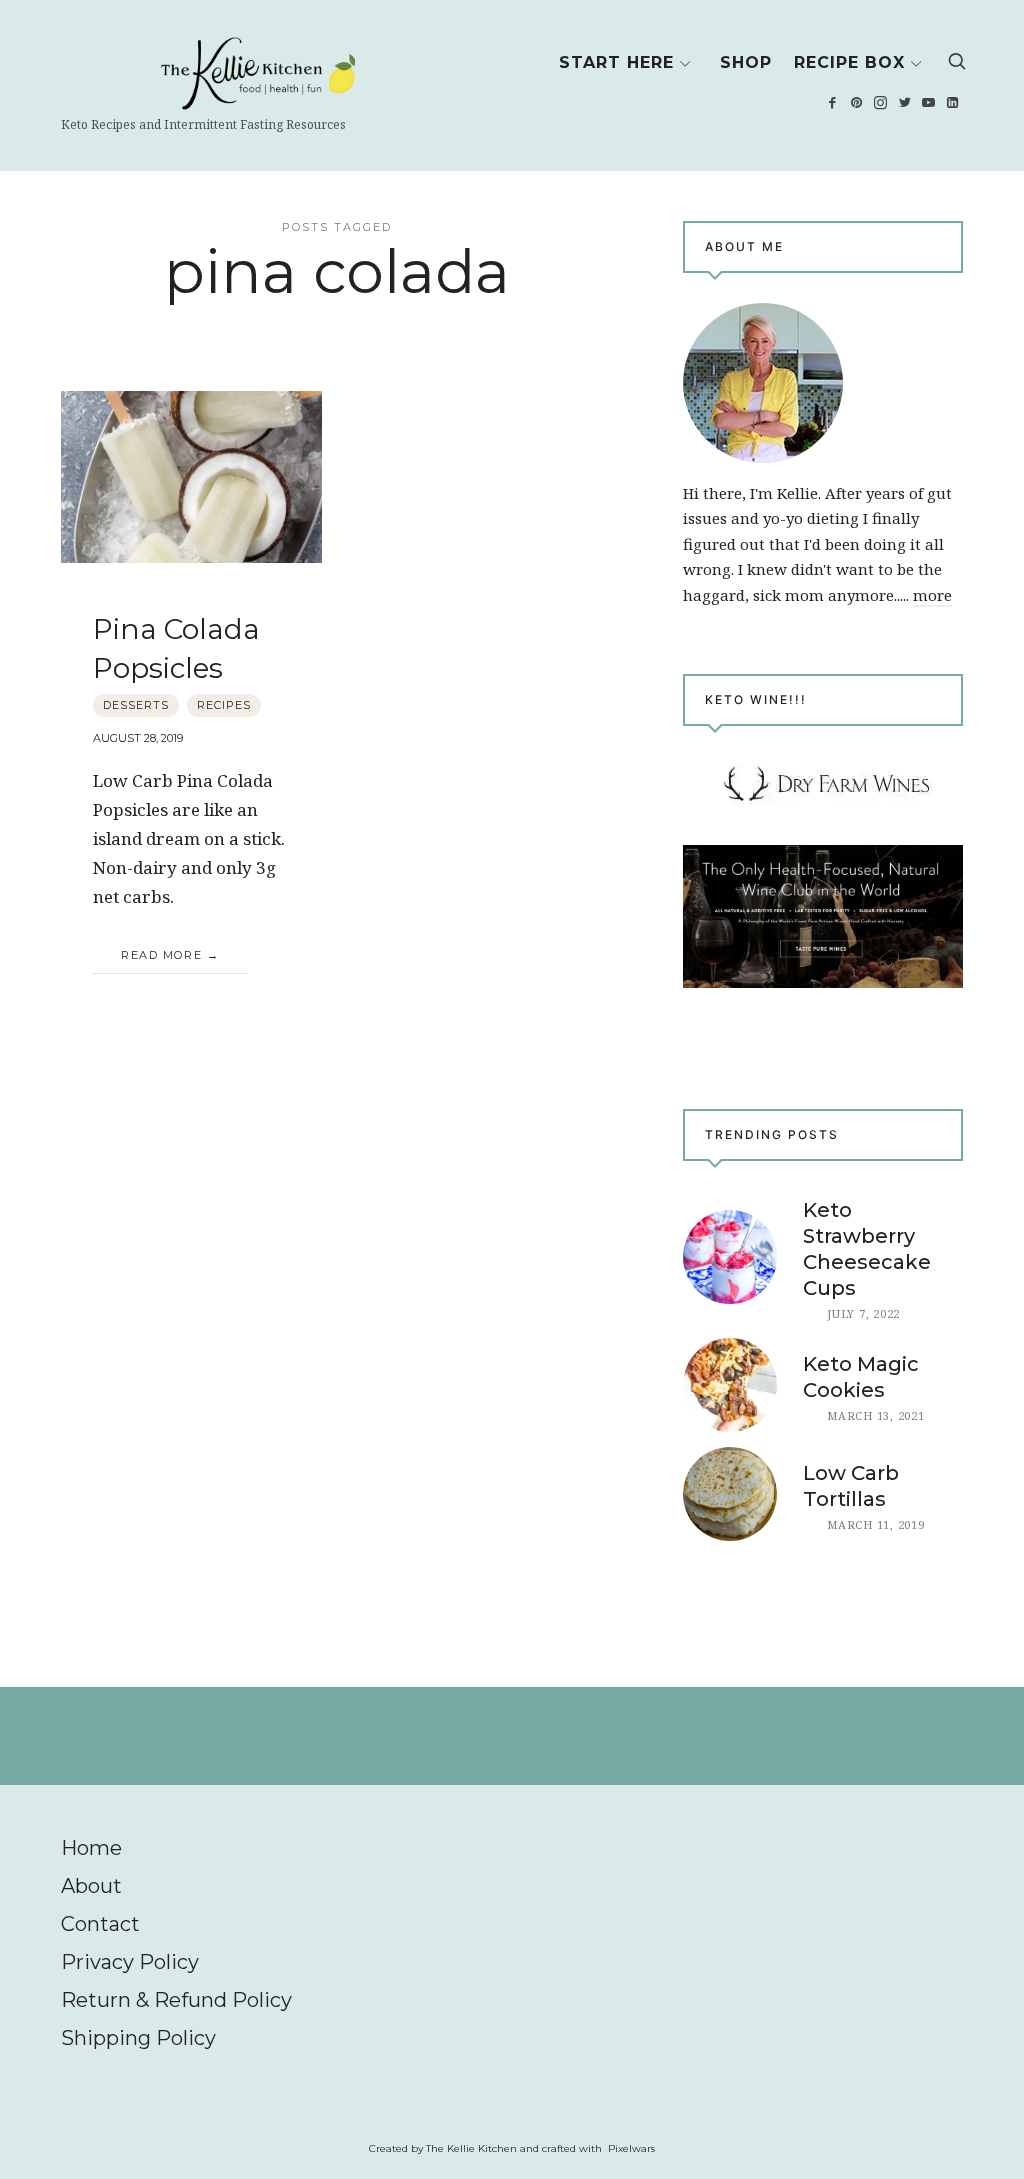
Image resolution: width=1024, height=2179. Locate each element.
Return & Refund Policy (176, 2000)
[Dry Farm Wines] (823, 916)
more (932, 595)
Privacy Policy (130, 1962)
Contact (100, 1924)
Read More (161, 955)
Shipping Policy (138, 2038)
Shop (746, 62)
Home (91, 1848)
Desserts (136, 705)
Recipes (224, 705)
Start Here (616, 62)
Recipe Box (849, 62)
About (91, 1886)
